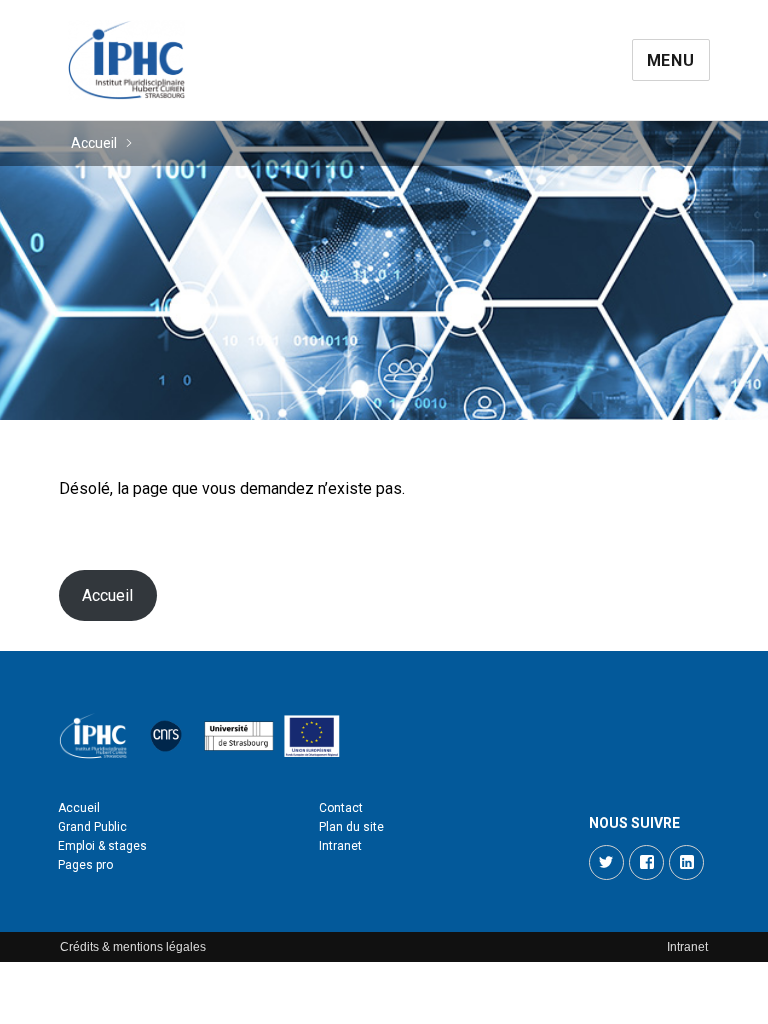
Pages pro (85, 865)
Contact (341, 808)
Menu (671, 60)
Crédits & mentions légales (133, 947)
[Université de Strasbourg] (239, 736)
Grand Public (92, 827)
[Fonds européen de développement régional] (312, 736)
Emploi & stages (102, 846)
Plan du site (351, 827)
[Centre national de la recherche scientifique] (166, 736)
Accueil (94, 143)
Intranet (340, 846)
